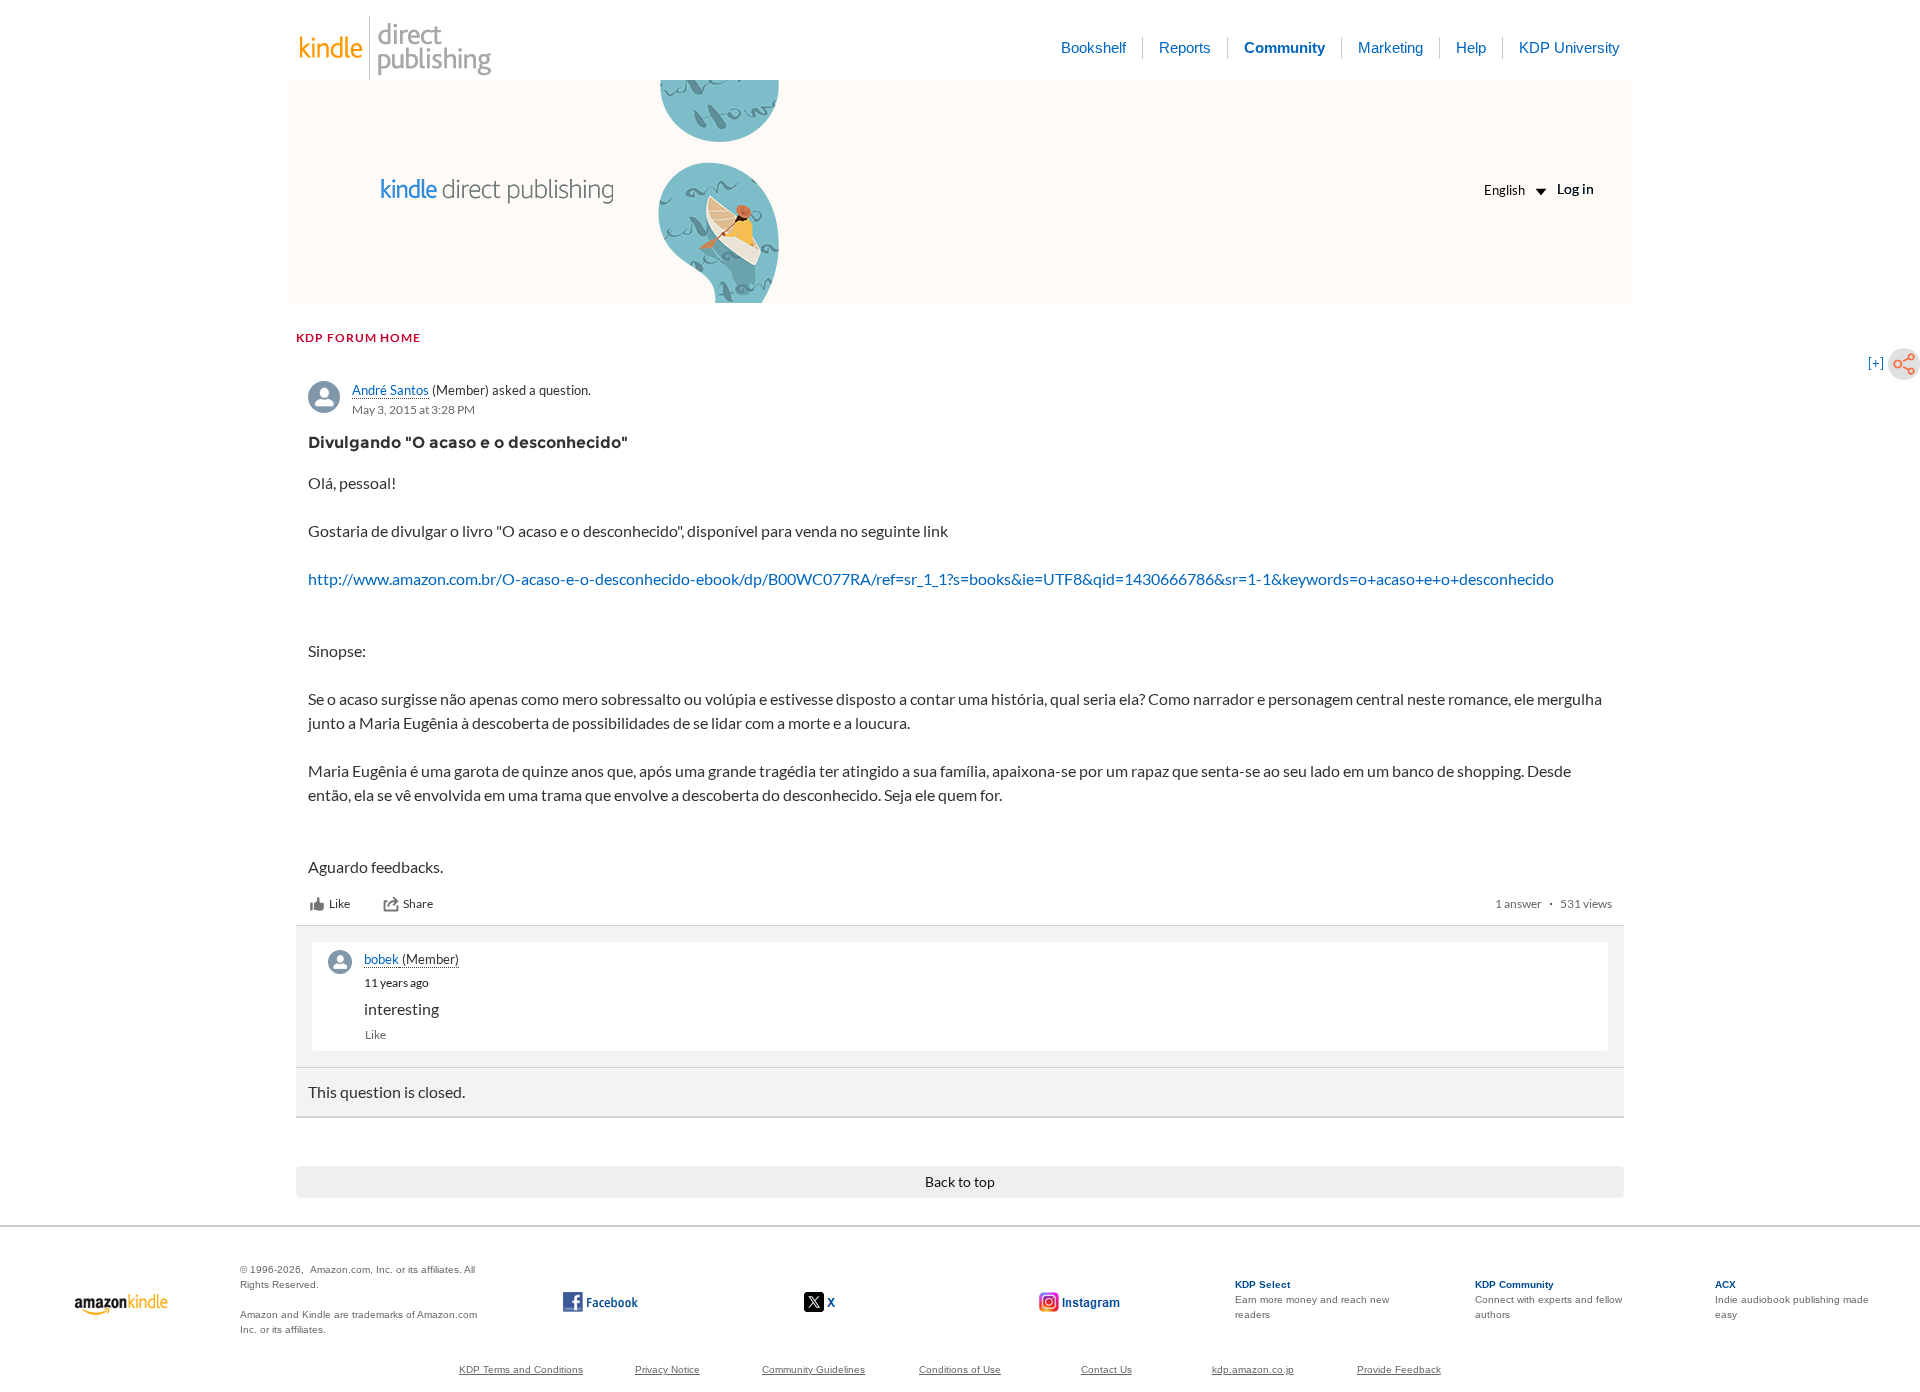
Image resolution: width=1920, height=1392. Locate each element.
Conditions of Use (960, 1369)
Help (1471, 47)
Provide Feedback (1399, 1369)
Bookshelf (1093, 47)
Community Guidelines (813, 1369)
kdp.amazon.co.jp (1253, 1369)
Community (1284, 47)
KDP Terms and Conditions (521, 1369)
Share (418, 903)
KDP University (1569, 47)
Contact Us (1106, 1369)
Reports (1185, 47)
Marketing (1390, 47)
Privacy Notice (667, 1369)
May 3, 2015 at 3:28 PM (413, 409)
